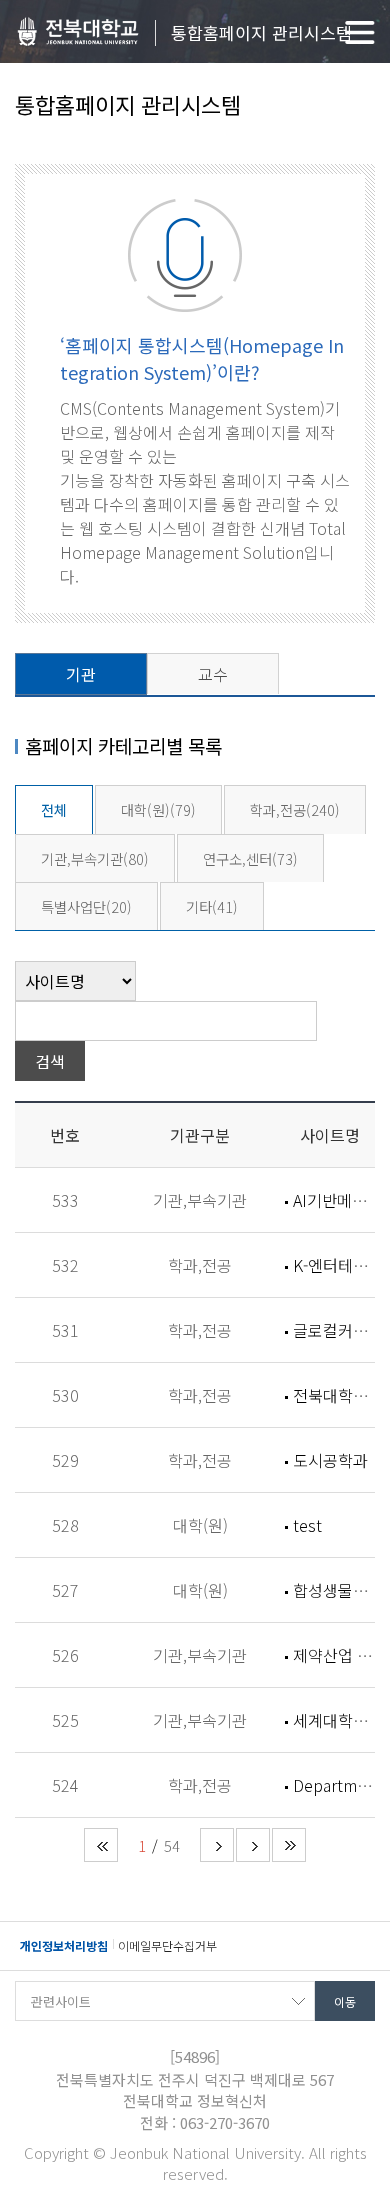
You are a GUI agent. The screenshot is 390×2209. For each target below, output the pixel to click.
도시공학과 (330, 1460)
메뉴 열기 (360, 32)
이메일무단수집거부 (167, 1945)
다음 (253, 1845)
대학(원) (158, 809)
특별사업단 (86, 906)
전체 (54, 809)
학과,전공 (295, 809)
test (307, 1525)
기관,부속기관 (95, 858)
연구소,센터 (250, 858)
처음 (101, 1845)
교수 (213, 674)
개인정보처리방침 (64, 1945)
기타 (212, 906)
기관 (81, 674)
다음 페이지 (217, 1845)
